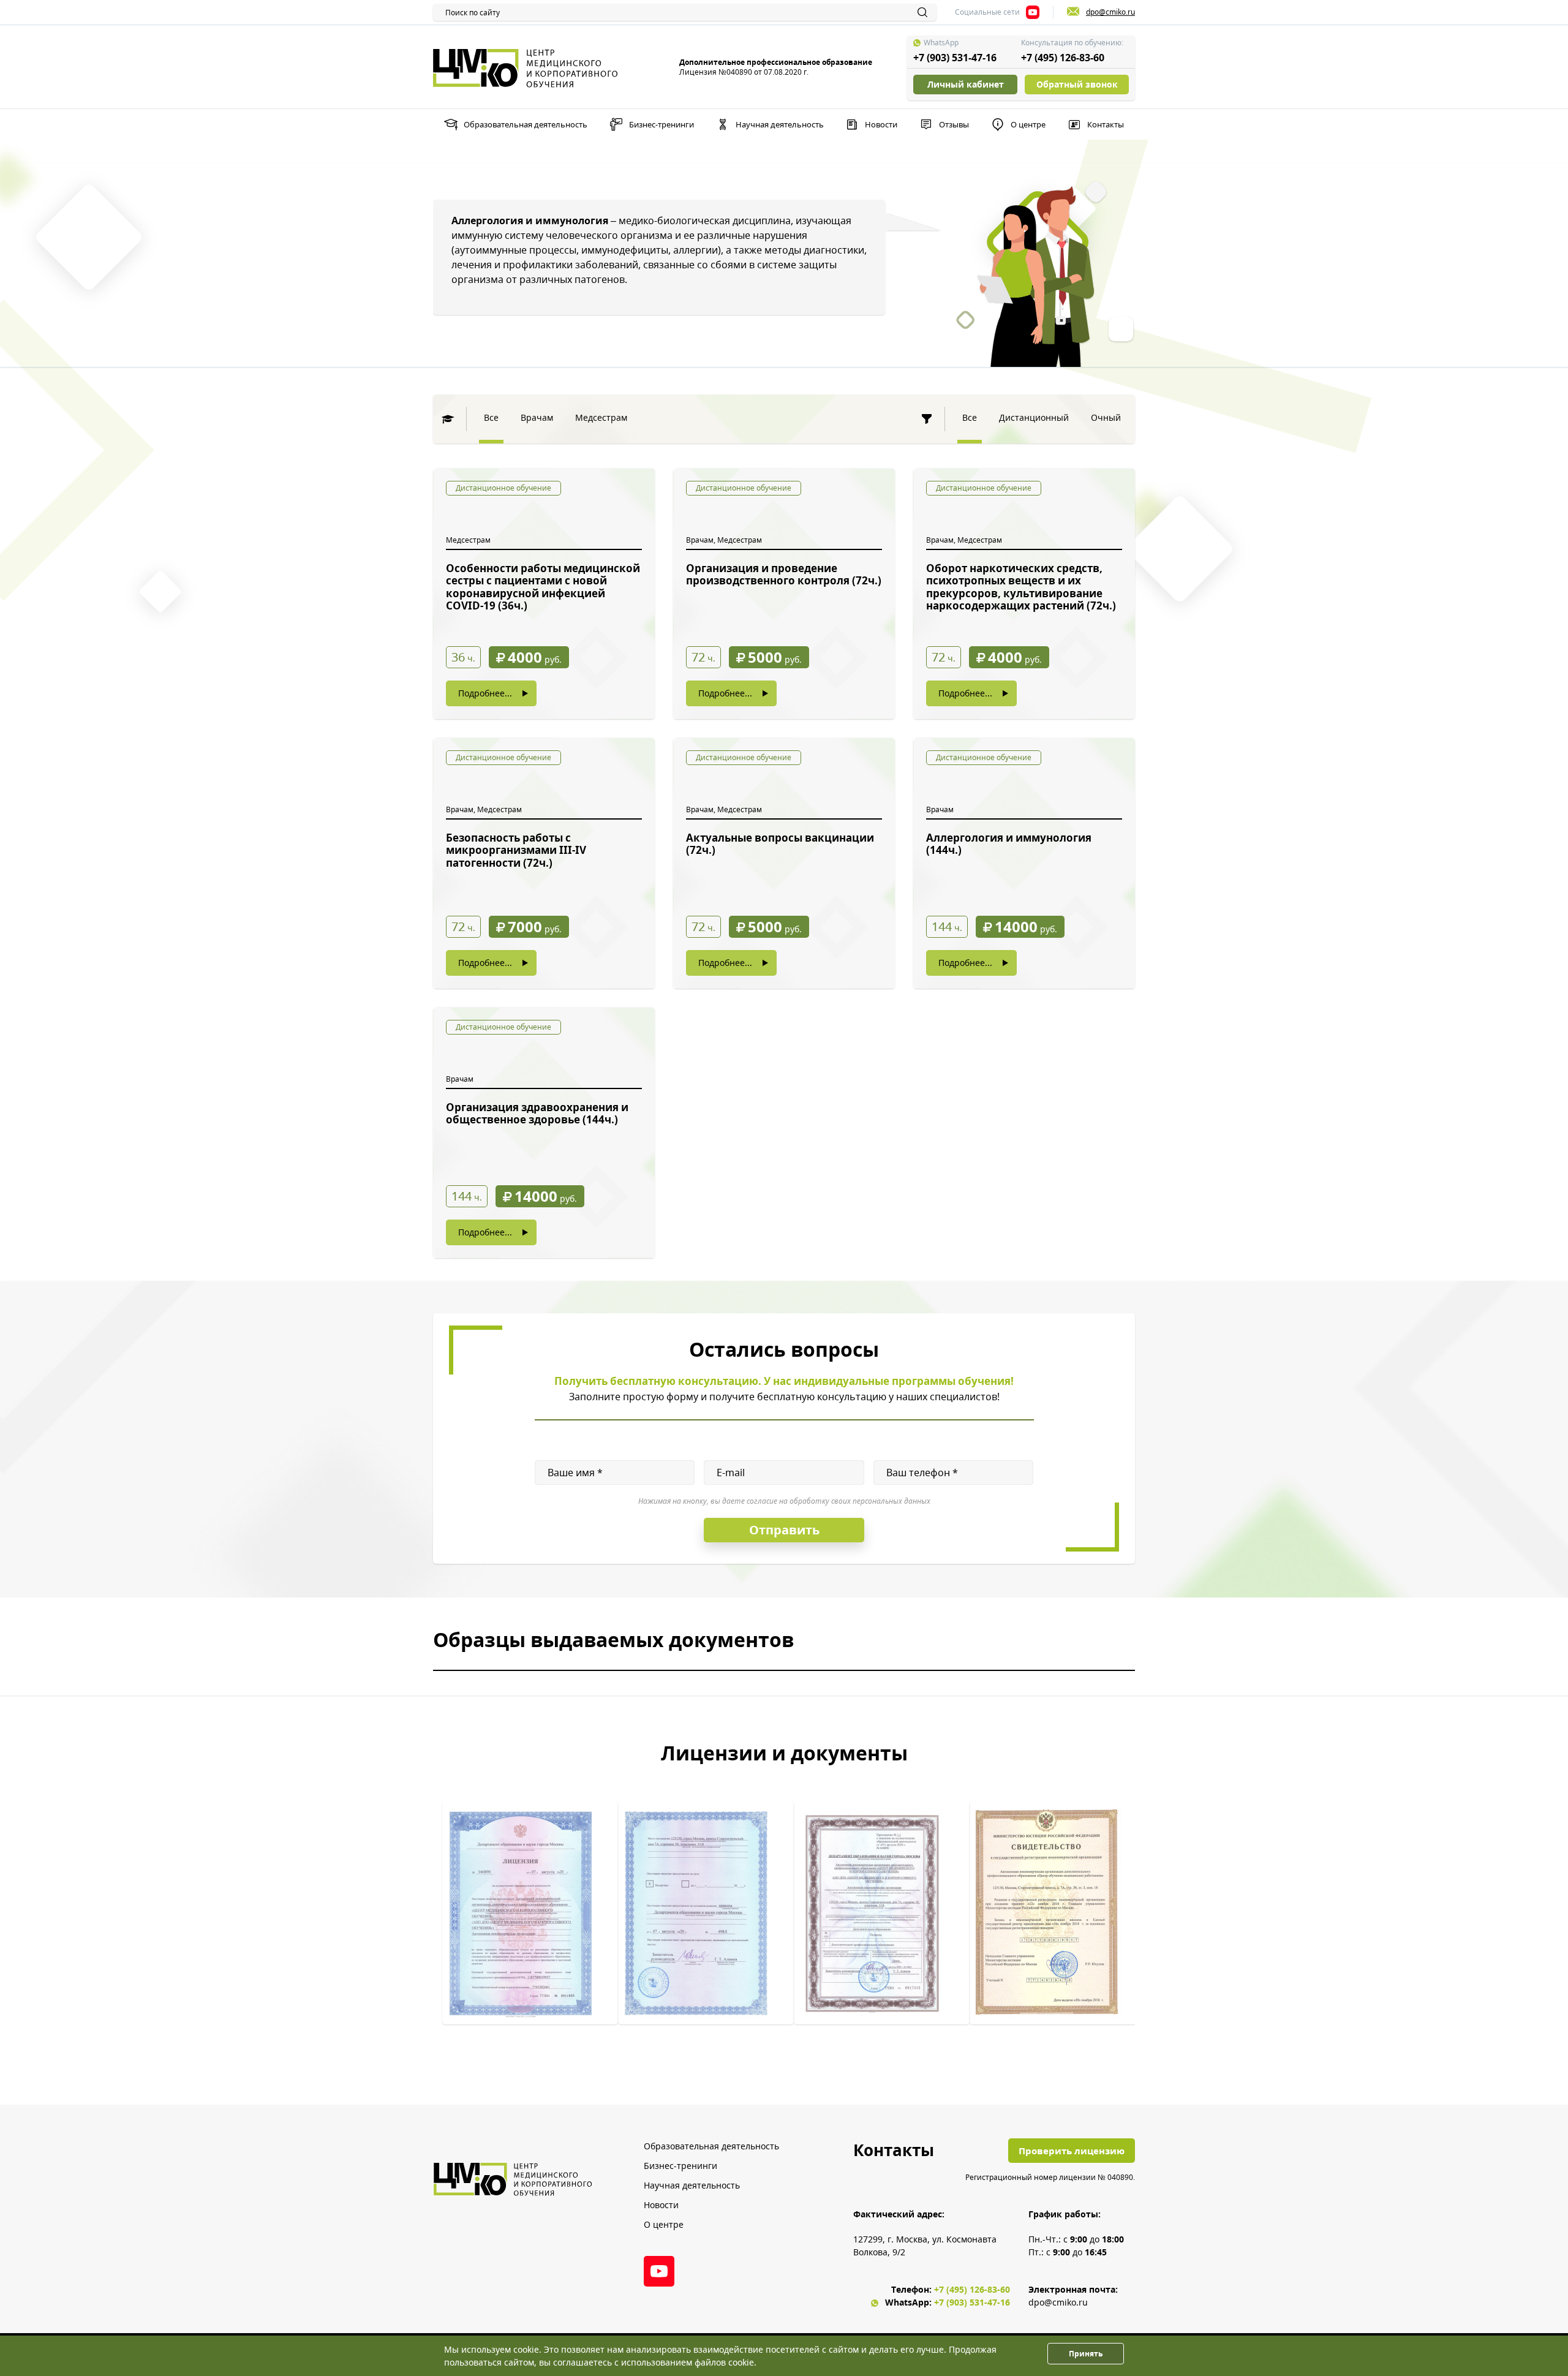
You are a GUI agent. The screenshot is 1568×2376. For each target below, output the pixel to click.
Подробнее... (485, 693)
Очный (1106, 417)
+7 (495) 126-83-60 (1063, 58)
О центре (1028, 124)
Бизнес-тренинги (661, 124)
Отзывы (954, 124)
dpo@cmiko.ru (1058, 2302)
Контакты (1106, 124)
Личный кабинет (966, 84)
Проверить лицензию (1072, 2151)
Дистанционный (1034, 417)
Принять (1086, 2354)
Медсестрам (601, 417)
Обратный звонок (1077, 84)
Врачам (537, 417)
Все (491, 417)
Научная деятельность (780, 124)
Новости (881, 124)
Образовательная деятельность (526, 124)
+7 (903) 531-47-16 (955, 58)
